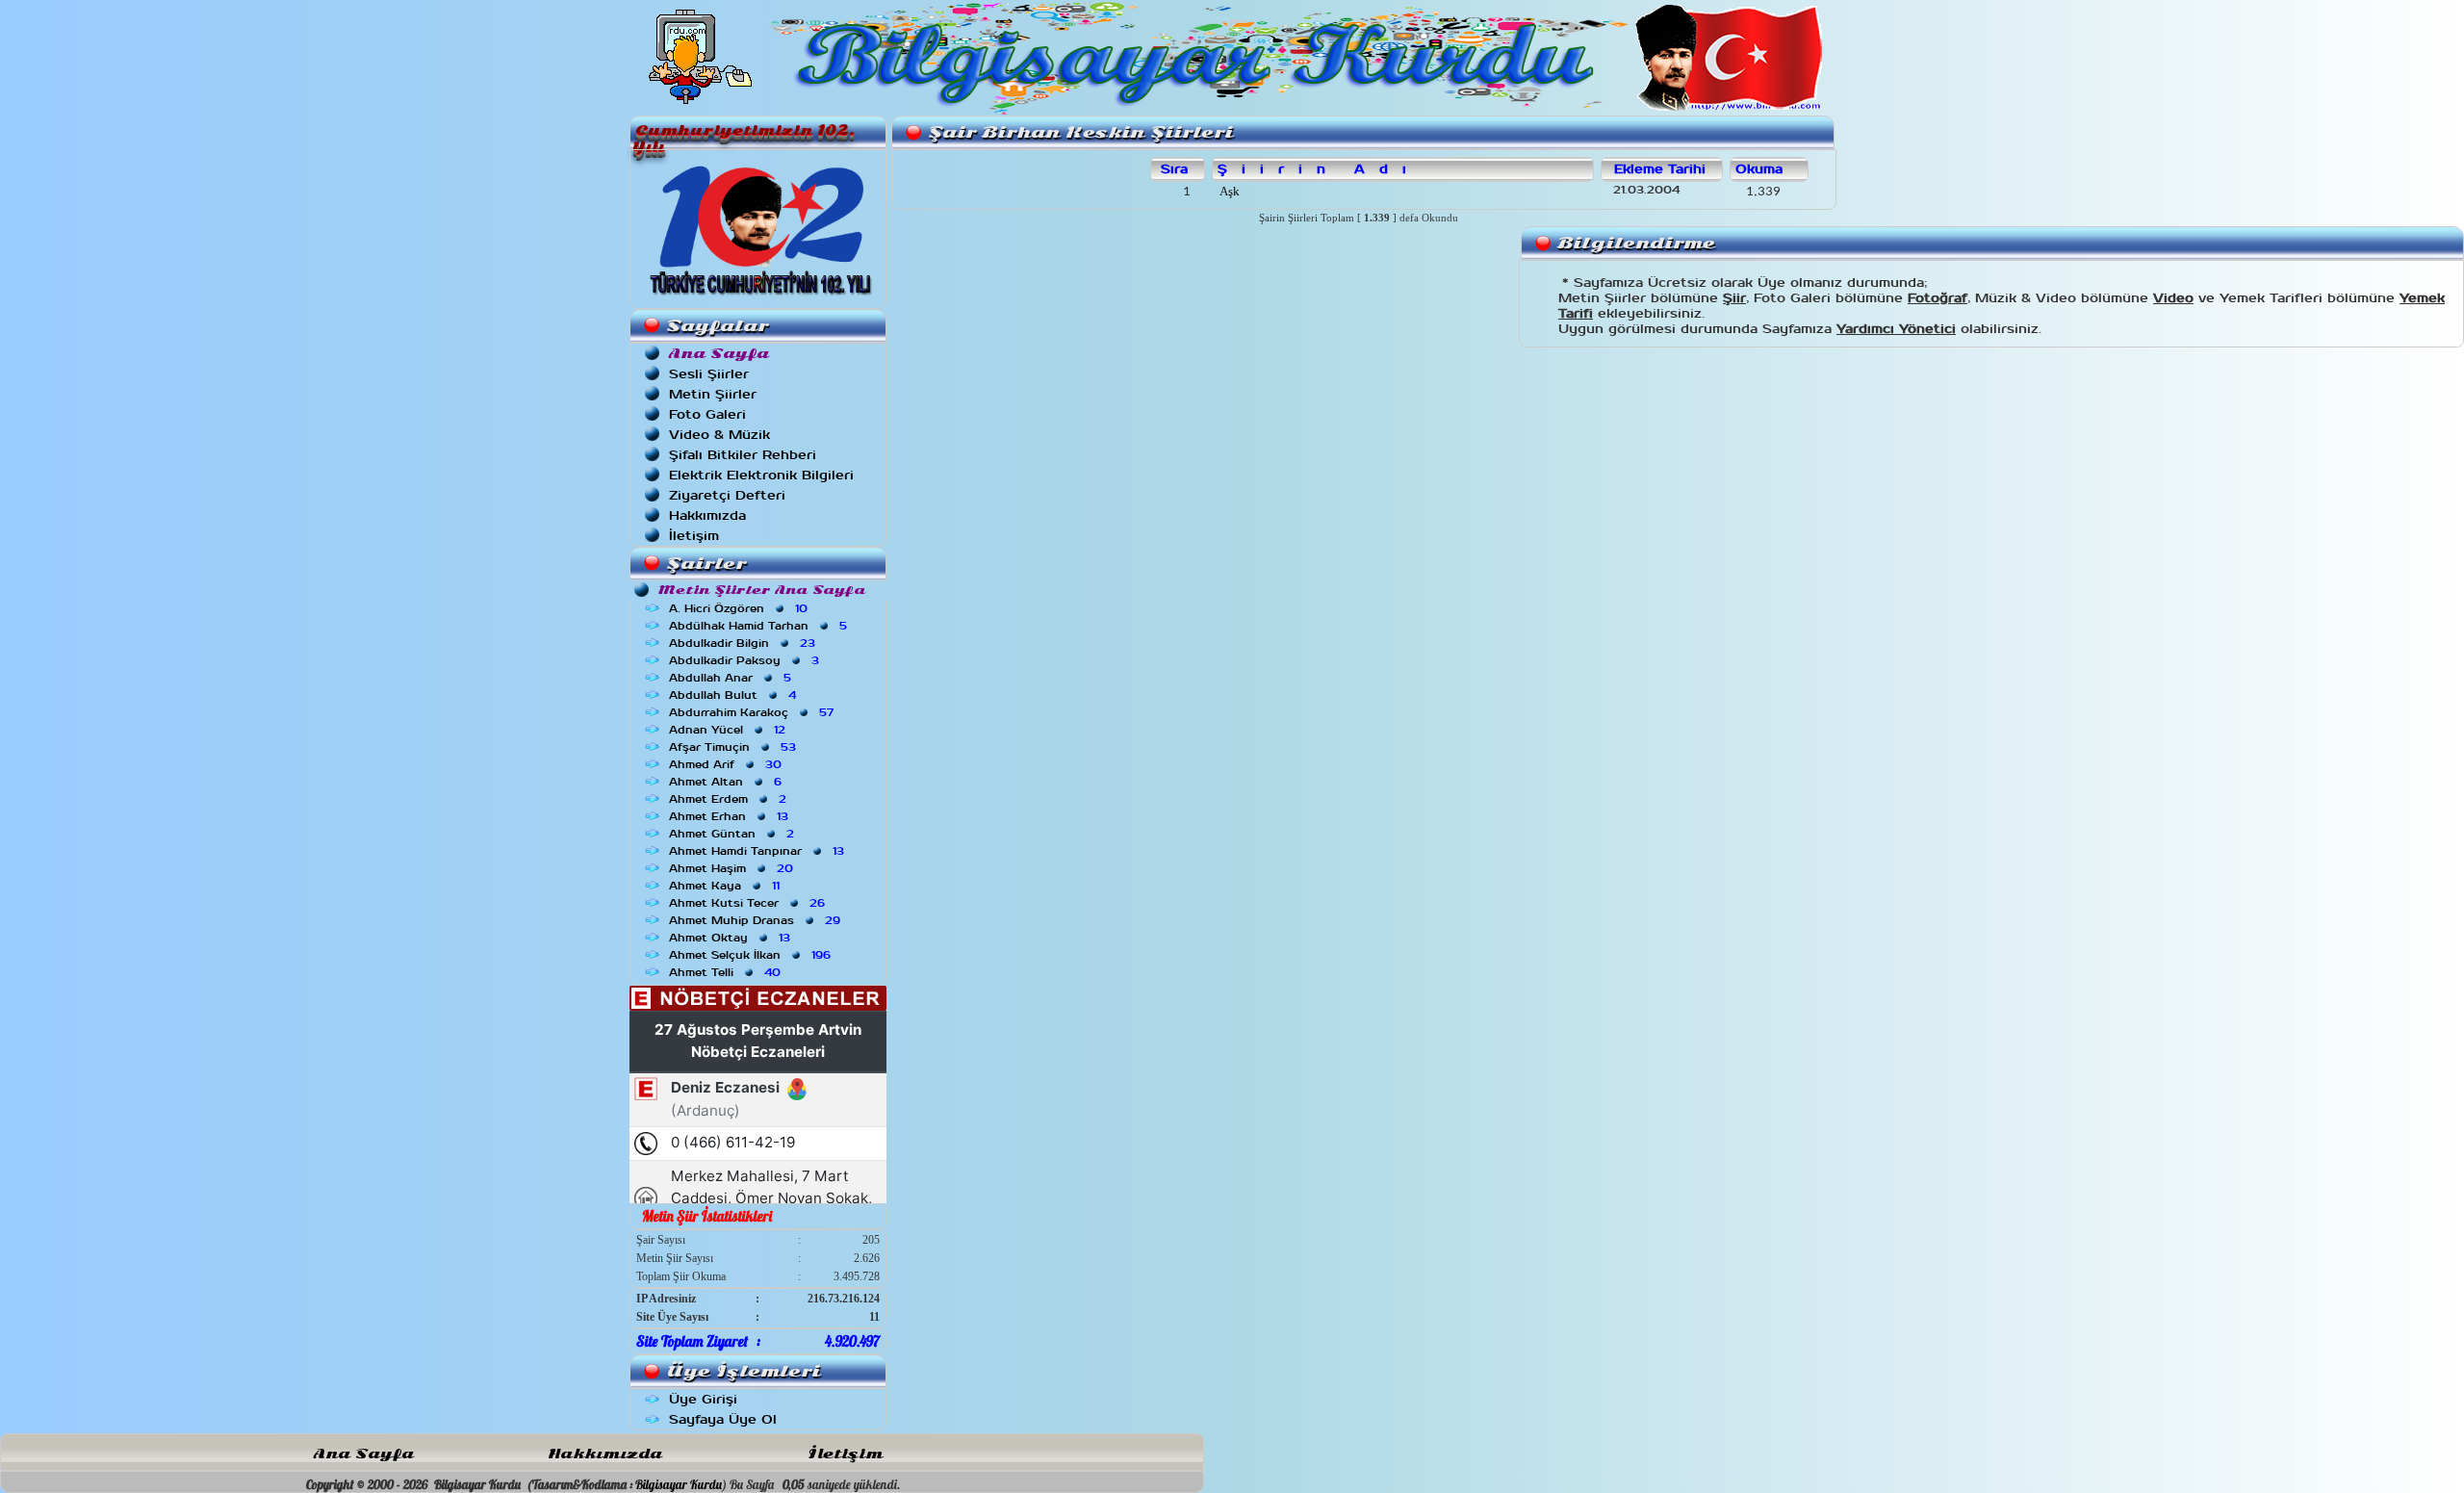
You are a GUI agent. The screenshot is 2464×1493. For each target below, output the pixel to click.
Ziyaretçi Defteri (727, 495)
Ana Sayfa (364, 1454)
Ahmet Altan (727, 782)
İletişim (694, 536)
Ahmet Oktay (731, 938)
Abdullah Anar (732, 678)
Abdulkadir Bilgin (744, 643)
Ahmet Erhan (731, 816)
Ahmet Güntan (733, 834)
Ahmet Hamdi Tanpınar (758, 851)
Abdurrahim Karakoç (753, 712)
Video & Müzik (719, 435)
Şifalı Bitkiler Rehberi (743, 455)
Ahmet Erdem (730, 799)
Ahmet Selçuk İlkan (752, 955)
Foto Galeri (707, 414)
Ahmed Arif (727, 764)
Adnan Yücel (729, 730)
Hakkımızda (707, 515)
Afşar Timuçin (734, 747)
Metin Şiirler (713, 394)
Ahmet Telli (727, 972)
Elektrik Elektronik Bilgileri (761, 475)
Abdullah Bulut (734, 695)
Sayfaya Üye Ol (723, 1419)
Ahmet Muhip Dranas (757, 920)
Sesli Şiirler (709, 374)
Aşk (1228, 191)
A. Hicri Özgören (740, 608)
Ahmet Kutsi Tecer (749, 903)
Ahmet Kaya (726, 886)
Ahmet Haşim (733, 868)
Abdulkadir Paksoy (746, 660)
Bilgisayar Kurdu (679, 1484)
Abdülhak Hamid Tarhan (760, 626)
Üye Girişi (703, 1399)
